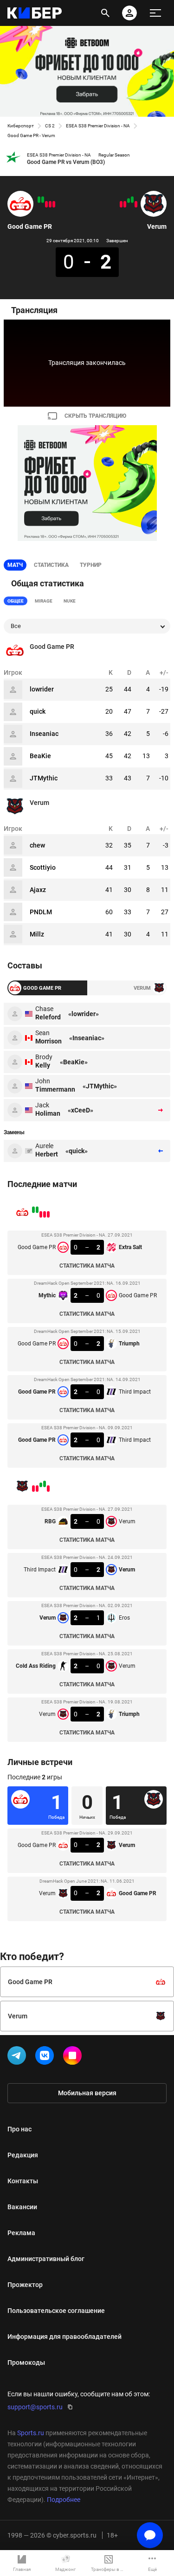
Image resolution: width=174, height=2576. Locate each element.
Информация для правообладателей (64, 2337)
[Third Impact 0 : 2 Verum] (132, 200)
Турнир (91, 565)
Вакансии (22, 2207)
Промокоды (26, 2362)
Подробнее (64, 2500)
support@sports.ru (35, 2407)
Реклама (21, 2233)
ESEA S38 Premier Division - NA (98, 126)
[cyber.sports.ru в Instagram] (74, 2057)
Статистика (51, 565)
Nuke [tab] (70, 601)
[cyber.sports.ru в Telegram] (19, 2057)
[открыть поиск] (105, 13)
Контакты (23, 2181)
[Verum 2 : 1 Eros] (129, 201)
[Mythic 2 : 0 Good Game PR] (50, 204)
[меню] (155, 13)
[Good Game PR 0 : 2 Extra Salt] (54, 204)
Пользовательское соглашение (56, 2311)
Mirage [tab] (44, 601)
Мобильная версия (87, 2093)
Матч (15, 565)
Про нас (19, 2129)
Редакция (23, 2155)
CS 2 (50, 126)
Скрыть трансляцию (95, 416)
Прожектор (25, 2285)
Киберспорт (21, 126)
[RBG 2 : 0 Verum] (136, 204)
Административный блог (46, 2259)
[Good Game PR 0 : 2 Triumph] (46, 204)
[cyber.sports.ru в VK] (46, 2057)
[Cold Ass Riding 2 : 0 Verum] (125, 204)
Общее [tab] (16, 601)
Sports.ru (31, 2433)
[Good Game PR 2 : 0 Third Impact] (39, 200)
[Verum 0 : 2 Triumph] (121, 204)
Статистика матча (87, 1266)
